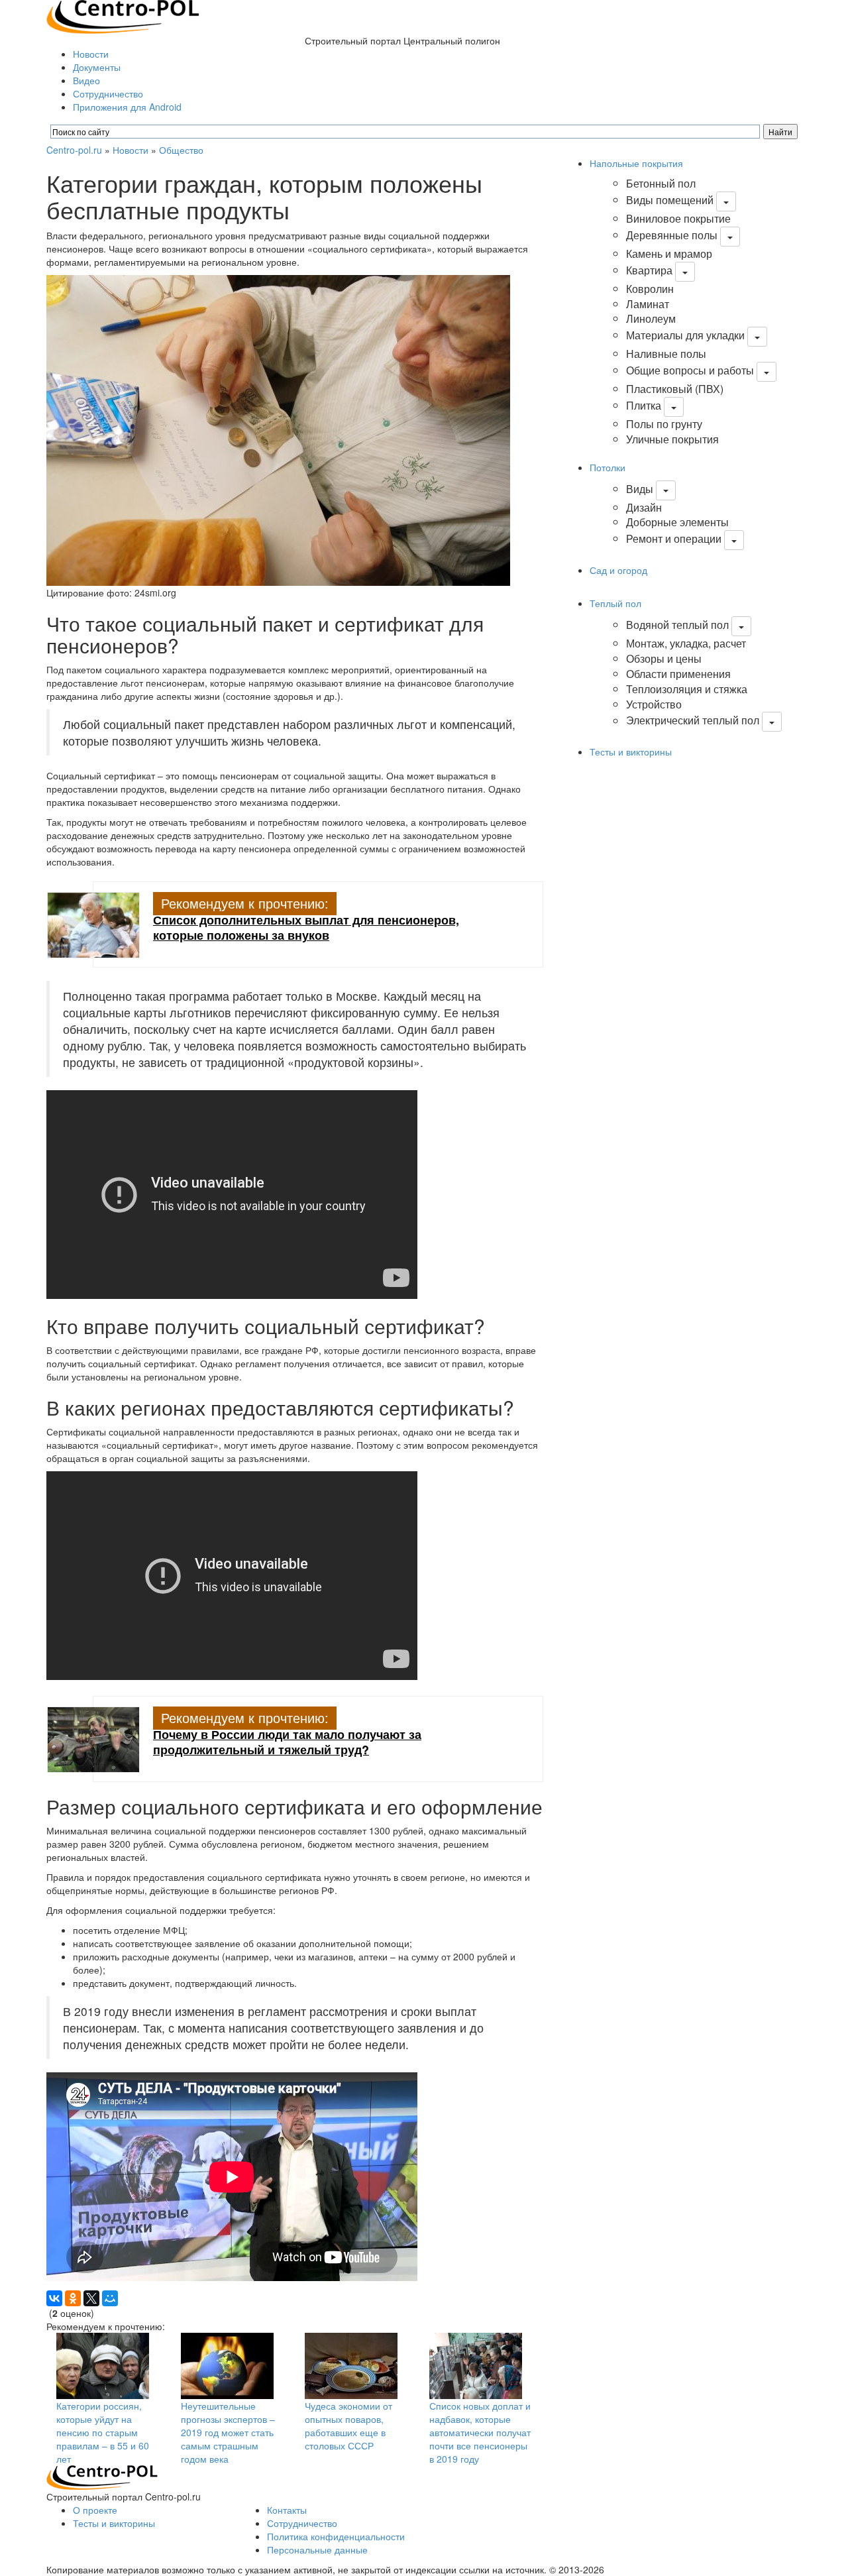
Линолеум (651, 318)
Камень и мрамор (669, 253)
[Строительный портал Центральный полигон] (123, 15)
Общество (181, 150)
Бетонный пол (661, 183)
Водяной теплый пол (677, 625)
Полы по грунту (664, 424)
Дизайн (644, 507)
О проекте (95, 2510)
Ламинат (648, 304)
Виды (640, 489)
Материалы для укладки (685, 335)
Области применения (678, 674)
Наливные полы (666, 354)
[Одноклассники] (73, 2298)
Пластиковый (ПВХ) (675, 389)
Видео (86, 80)
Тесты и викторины (631, 752)
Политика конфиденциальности (336, 2536)
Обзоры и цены (664, 658)
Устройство (654, 704)
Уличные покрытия (672, 439)
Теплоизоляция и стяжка (687, 689)
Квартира (649, 270)
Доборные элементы (677, 522)
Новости (91, 54)
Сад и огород (618, 570)
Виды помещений (670, 200)
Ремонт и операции (674, 538)
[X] (91, 2298)
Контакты (287, 2510)
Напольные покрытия (636, 163)
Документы (97, 67)
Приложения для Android (127, 107)
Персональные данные (317, 2549)
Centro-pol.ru (74, 150)
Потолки (608, 467)
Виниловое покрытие (678, 218)
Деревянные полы (672, 235)
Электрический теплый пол (693, 721)
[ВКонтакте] (54, 2298)
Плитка (644, 405)
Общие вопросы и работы (690, 370)
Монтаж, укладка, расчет (686, 643)
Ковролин (650, 289)
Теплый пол (615, 603)
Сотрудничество (108, 93)
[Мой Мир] (110, 2298)
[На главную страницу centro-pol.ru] (102, 2477)
